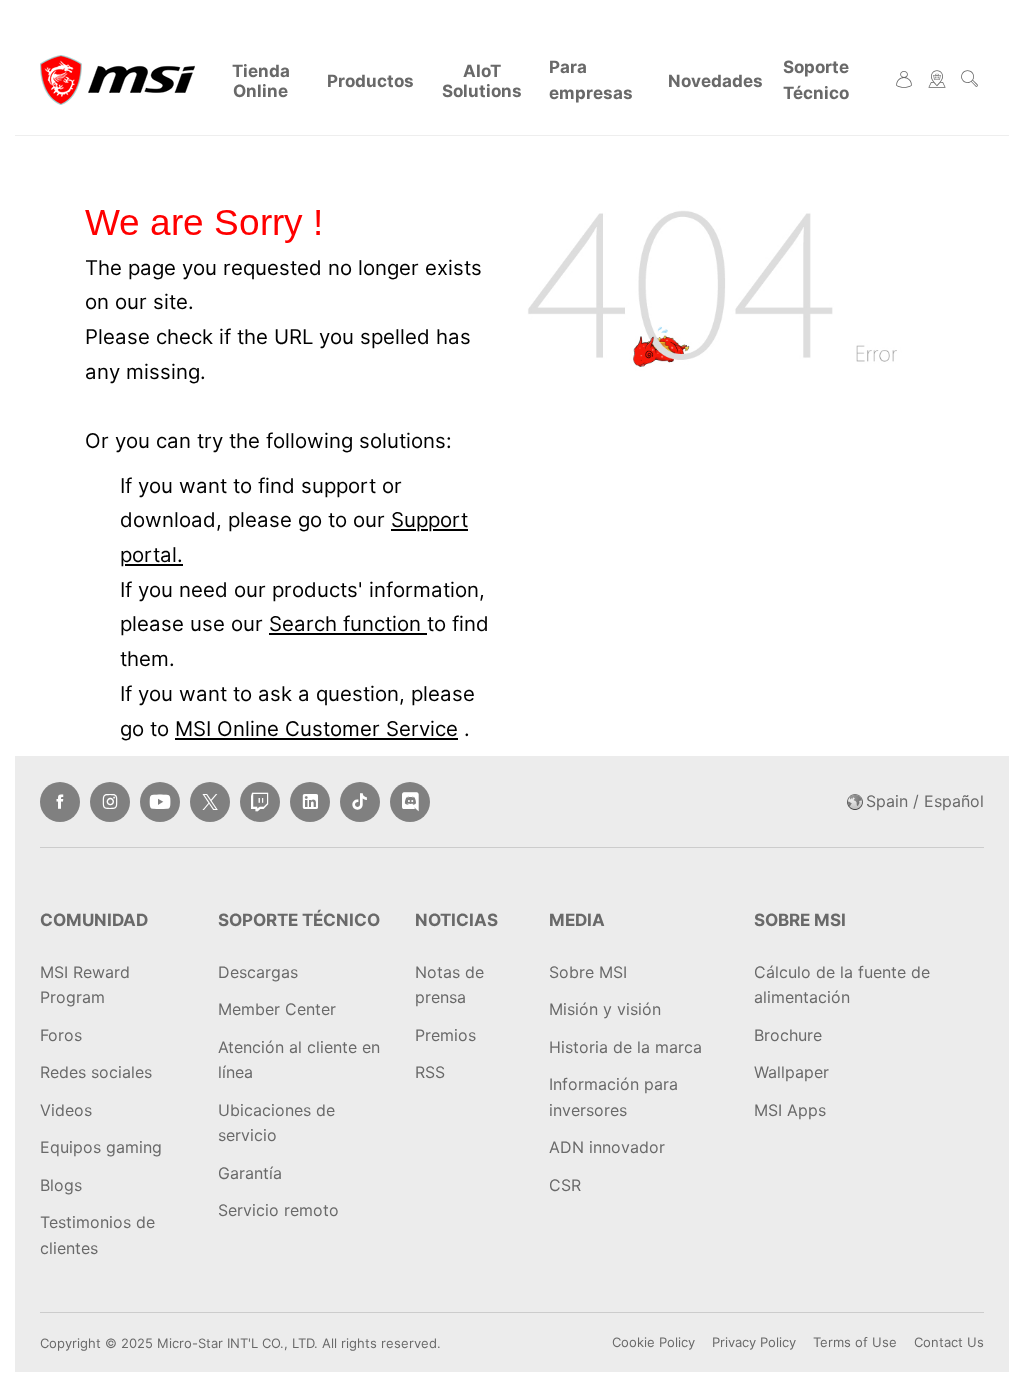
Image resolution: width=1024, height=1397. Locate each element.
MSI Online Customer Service (316, 728)
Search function (348, 623)
